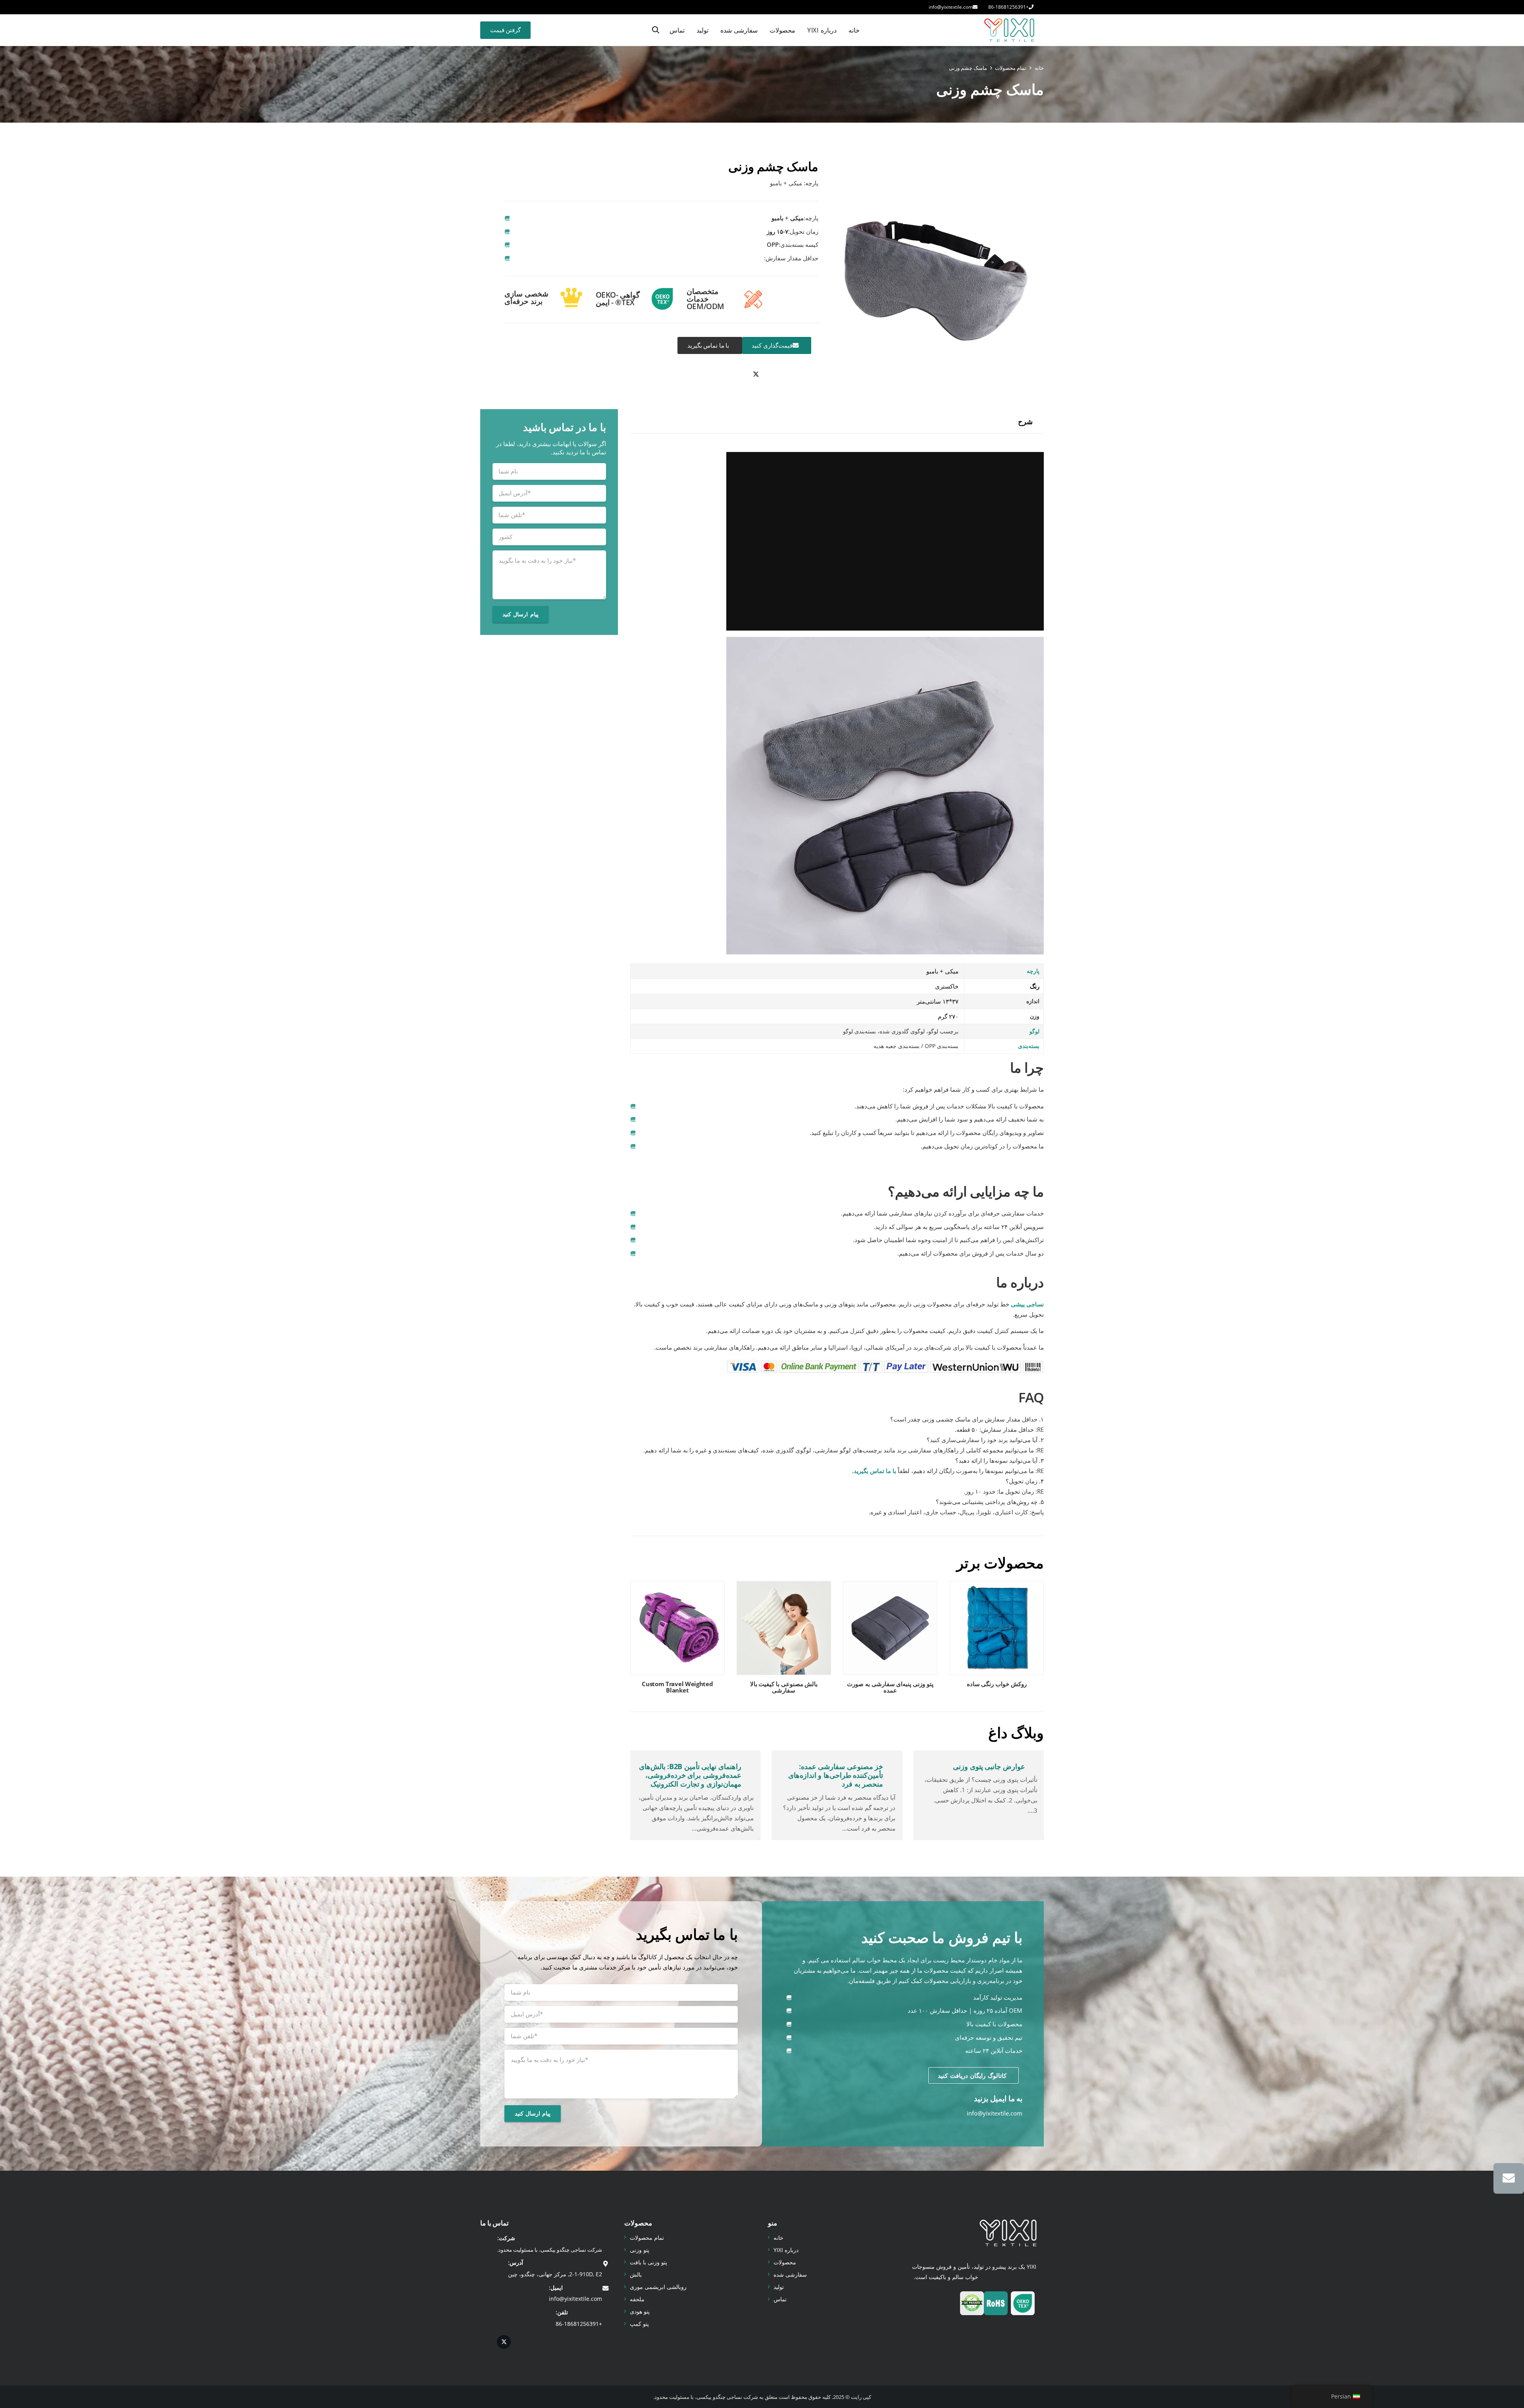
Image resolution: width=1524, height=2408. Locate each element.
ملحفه (637, 2299)
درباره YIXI (786, 2250)
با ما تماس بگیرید (875, 1471)
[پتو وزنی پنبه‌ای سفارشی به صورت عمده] (890, 1640)
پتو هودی (640, 2311)
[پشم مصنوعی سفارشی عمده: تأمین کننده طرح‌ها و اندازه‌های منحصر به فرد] (837, 1795)
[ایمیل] (1509, 2178)
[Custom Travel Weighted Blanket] (677, 1640)
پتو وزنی (640, 2250)
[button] (656, 30)
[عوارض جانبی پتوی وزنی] (979, 1795)
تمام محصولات (647, 2238)
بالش (636, 2274)
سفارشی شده (790, 2274)
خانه (778, 2238)
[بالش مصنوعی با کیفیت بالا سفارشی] (784, 1640)
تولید (779, 2287)
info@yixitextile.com (995, 2113)
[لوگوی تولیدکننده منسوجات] (1009, 30)
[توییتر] (756, 375)
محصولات (785, 2262)
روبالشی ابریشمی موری (658, 2287)
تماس (780, 2299)
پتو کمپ (639, 2324)
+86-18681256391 (579, 2324)
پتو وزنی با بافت (648, 2262)
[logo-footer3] (1008, 2233)
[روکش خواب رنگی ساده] (997, 1640)
